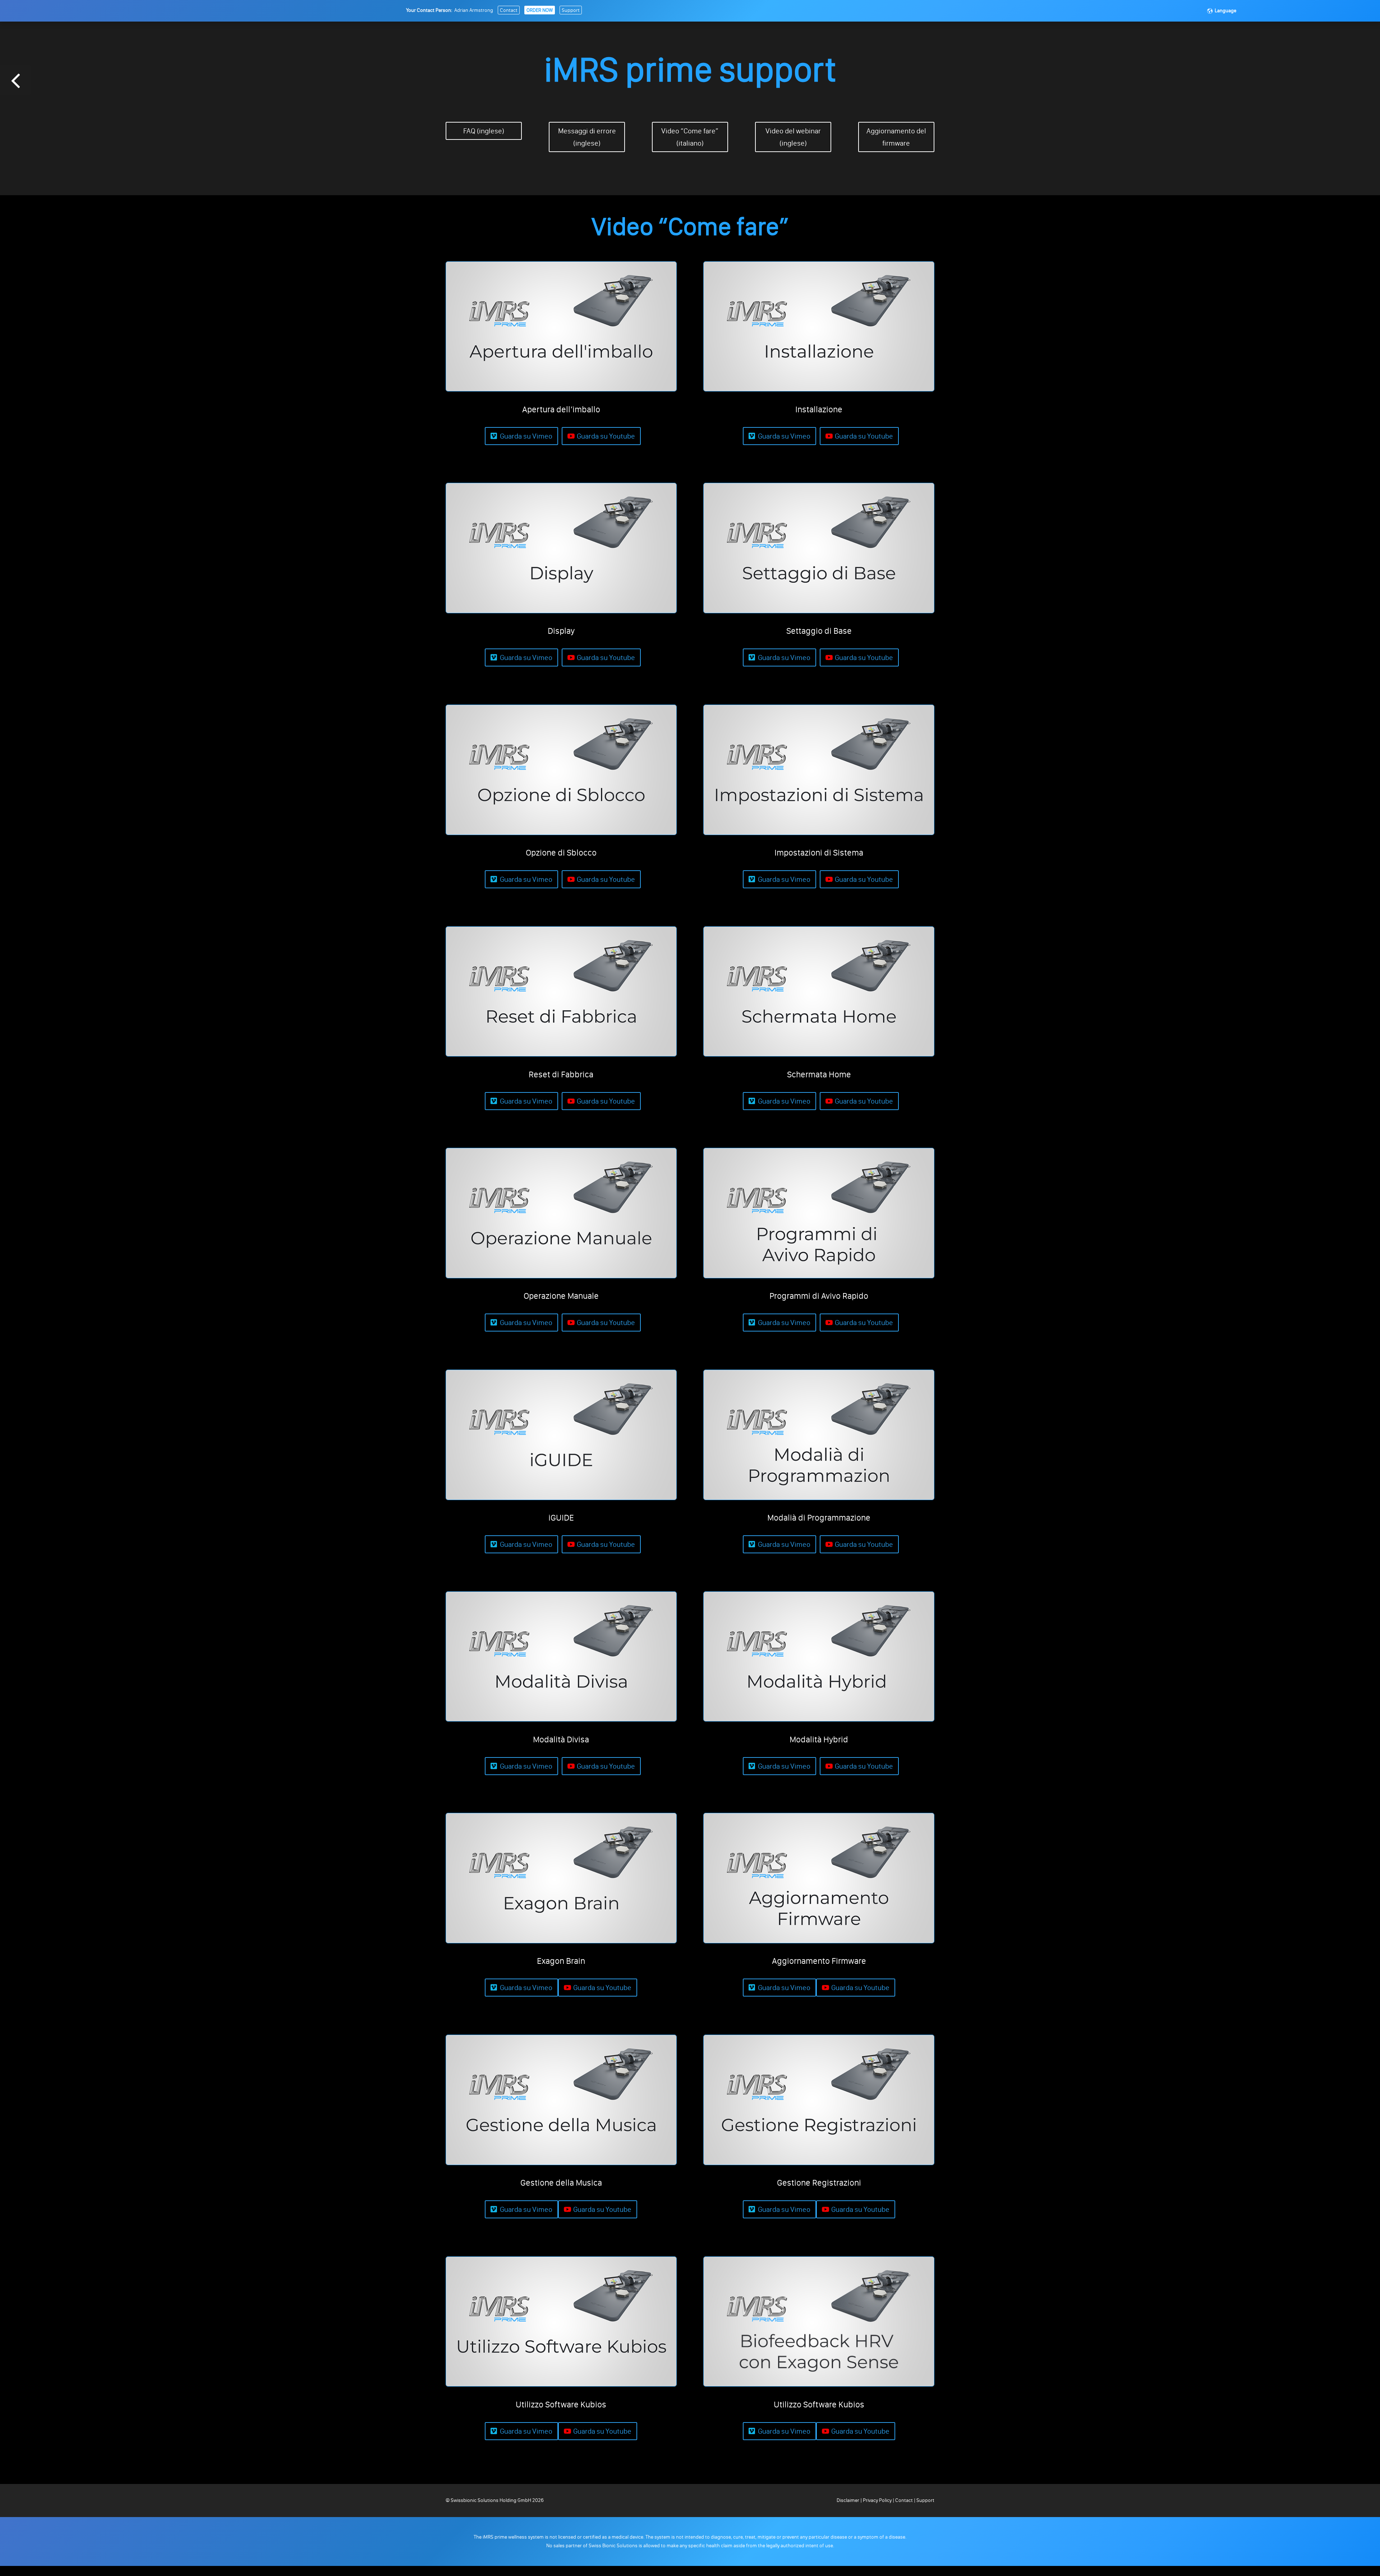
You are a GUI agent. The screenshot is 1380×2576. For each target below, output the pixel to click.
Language (1225, 11)
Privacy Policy (877, 2500)
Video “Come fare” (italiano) (690, 137)
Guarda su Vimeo (526, 436)
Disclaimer (848, 2500)
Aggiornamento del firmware (896, 137)
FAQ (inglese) (484, 131)
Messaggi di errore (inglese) (587, 137)
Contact (509, 10)
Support (571, 10)
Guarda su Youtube (606, 436)
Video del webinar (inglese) (793, 137)
